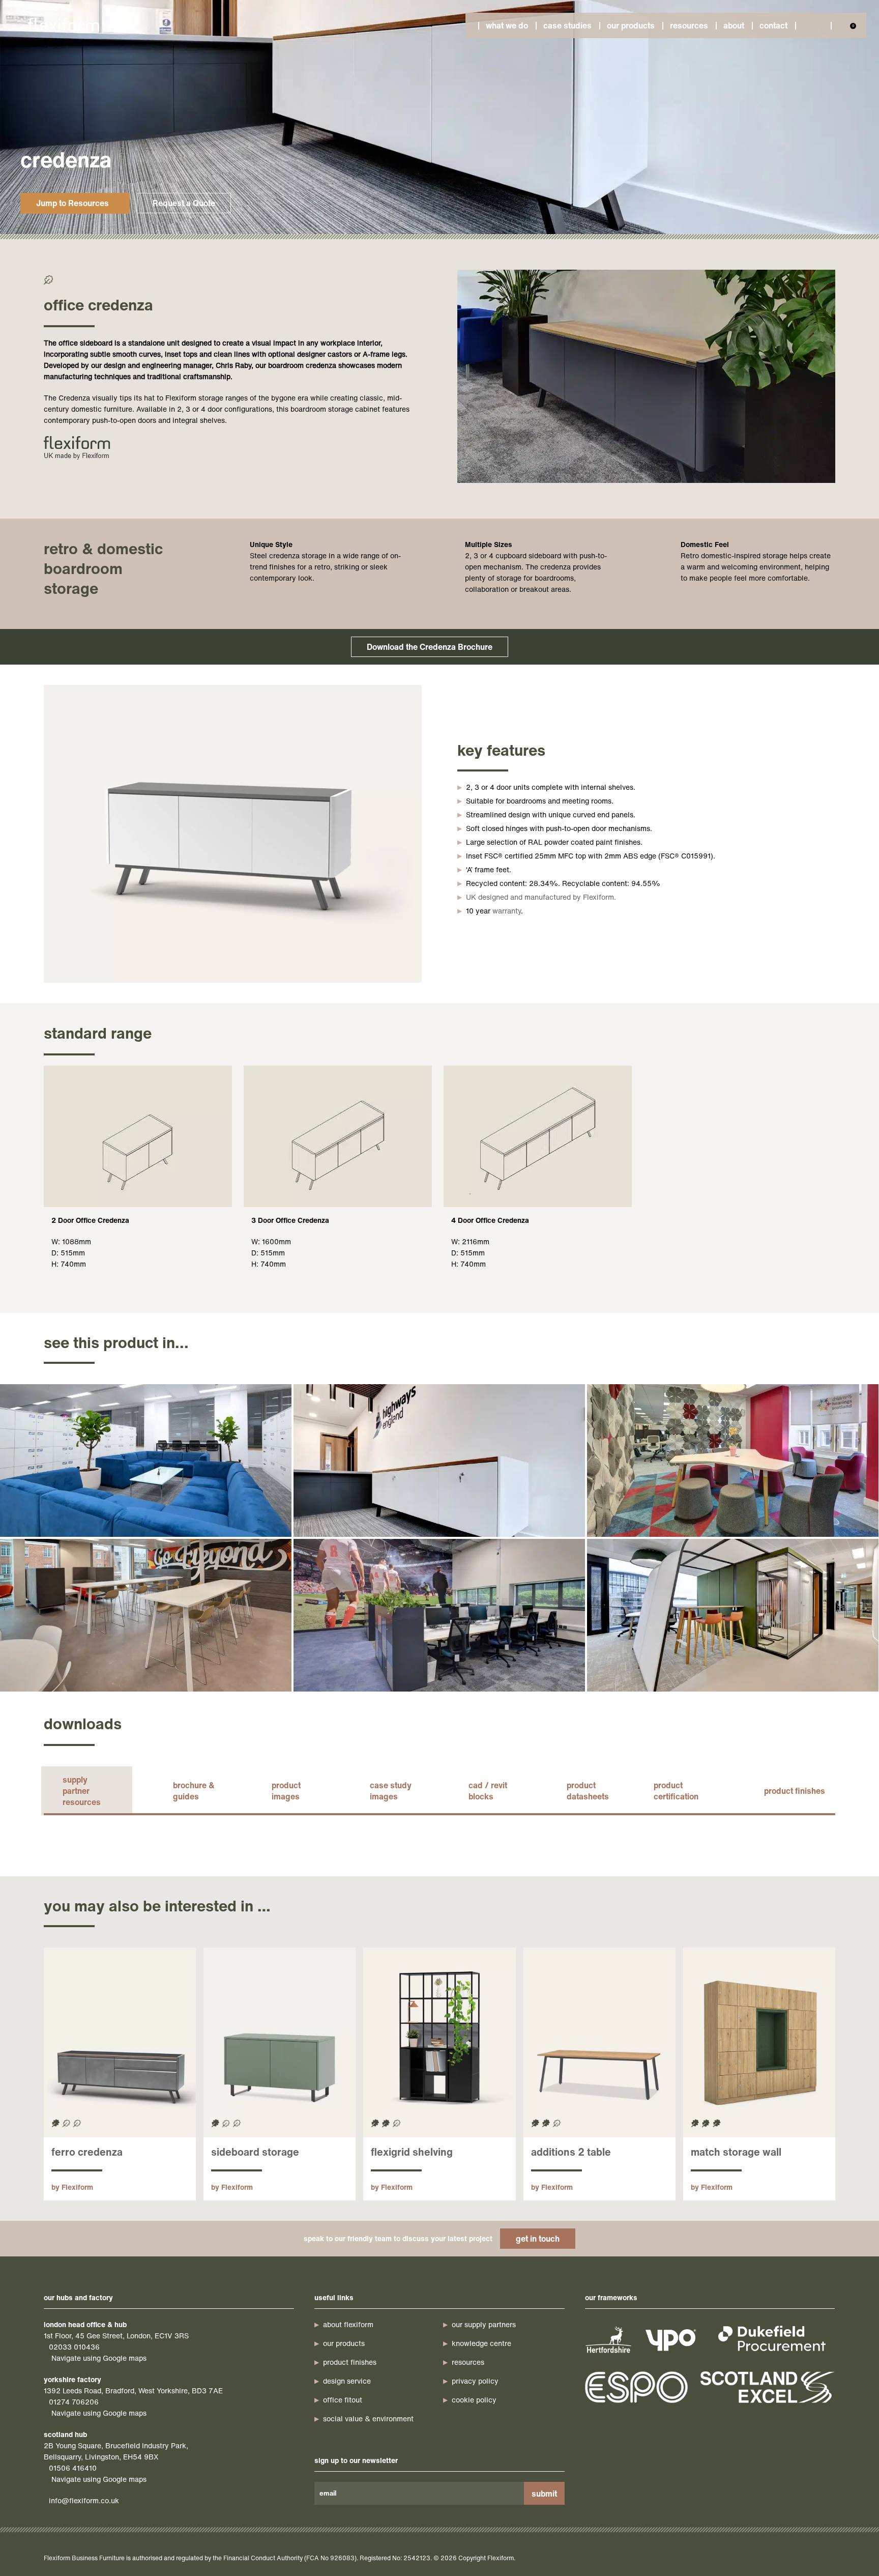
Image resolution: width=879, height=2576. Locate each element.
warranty (507, 911)
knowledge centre (481, 2343)
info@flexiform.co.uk (84, 2500)
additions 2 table (571, 2152)
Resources (689, 25)
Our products (631, 25)
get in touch (538, 2239)
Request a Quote (184, 203)
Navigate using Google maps (99, 2358)
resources (468, 2362)
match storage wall (736, 2152)
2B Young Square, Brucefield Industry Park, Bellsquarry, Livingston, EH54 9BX (116, 2451)
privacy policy (475, 2381)
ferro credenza (87, 2152)
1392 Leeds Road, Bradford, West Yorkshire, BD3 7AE (133, 2391)
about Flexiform (348, 2324)
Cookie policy (474, 2400)
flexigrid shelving (412, 2152)
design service (347, 2381)
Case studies (567, 25)
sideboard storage (255, 2152)
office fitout (343, 2400)
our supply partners (484, 2324)
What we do (507, 25)
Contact (773, 25)
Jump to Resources (72, 203)
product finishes (795, 1791)
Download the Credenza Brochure (430, 647)
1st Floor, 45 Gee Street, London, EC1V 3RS (116, 2336)
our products (344, 2343)
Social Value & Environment (368, 2418)
